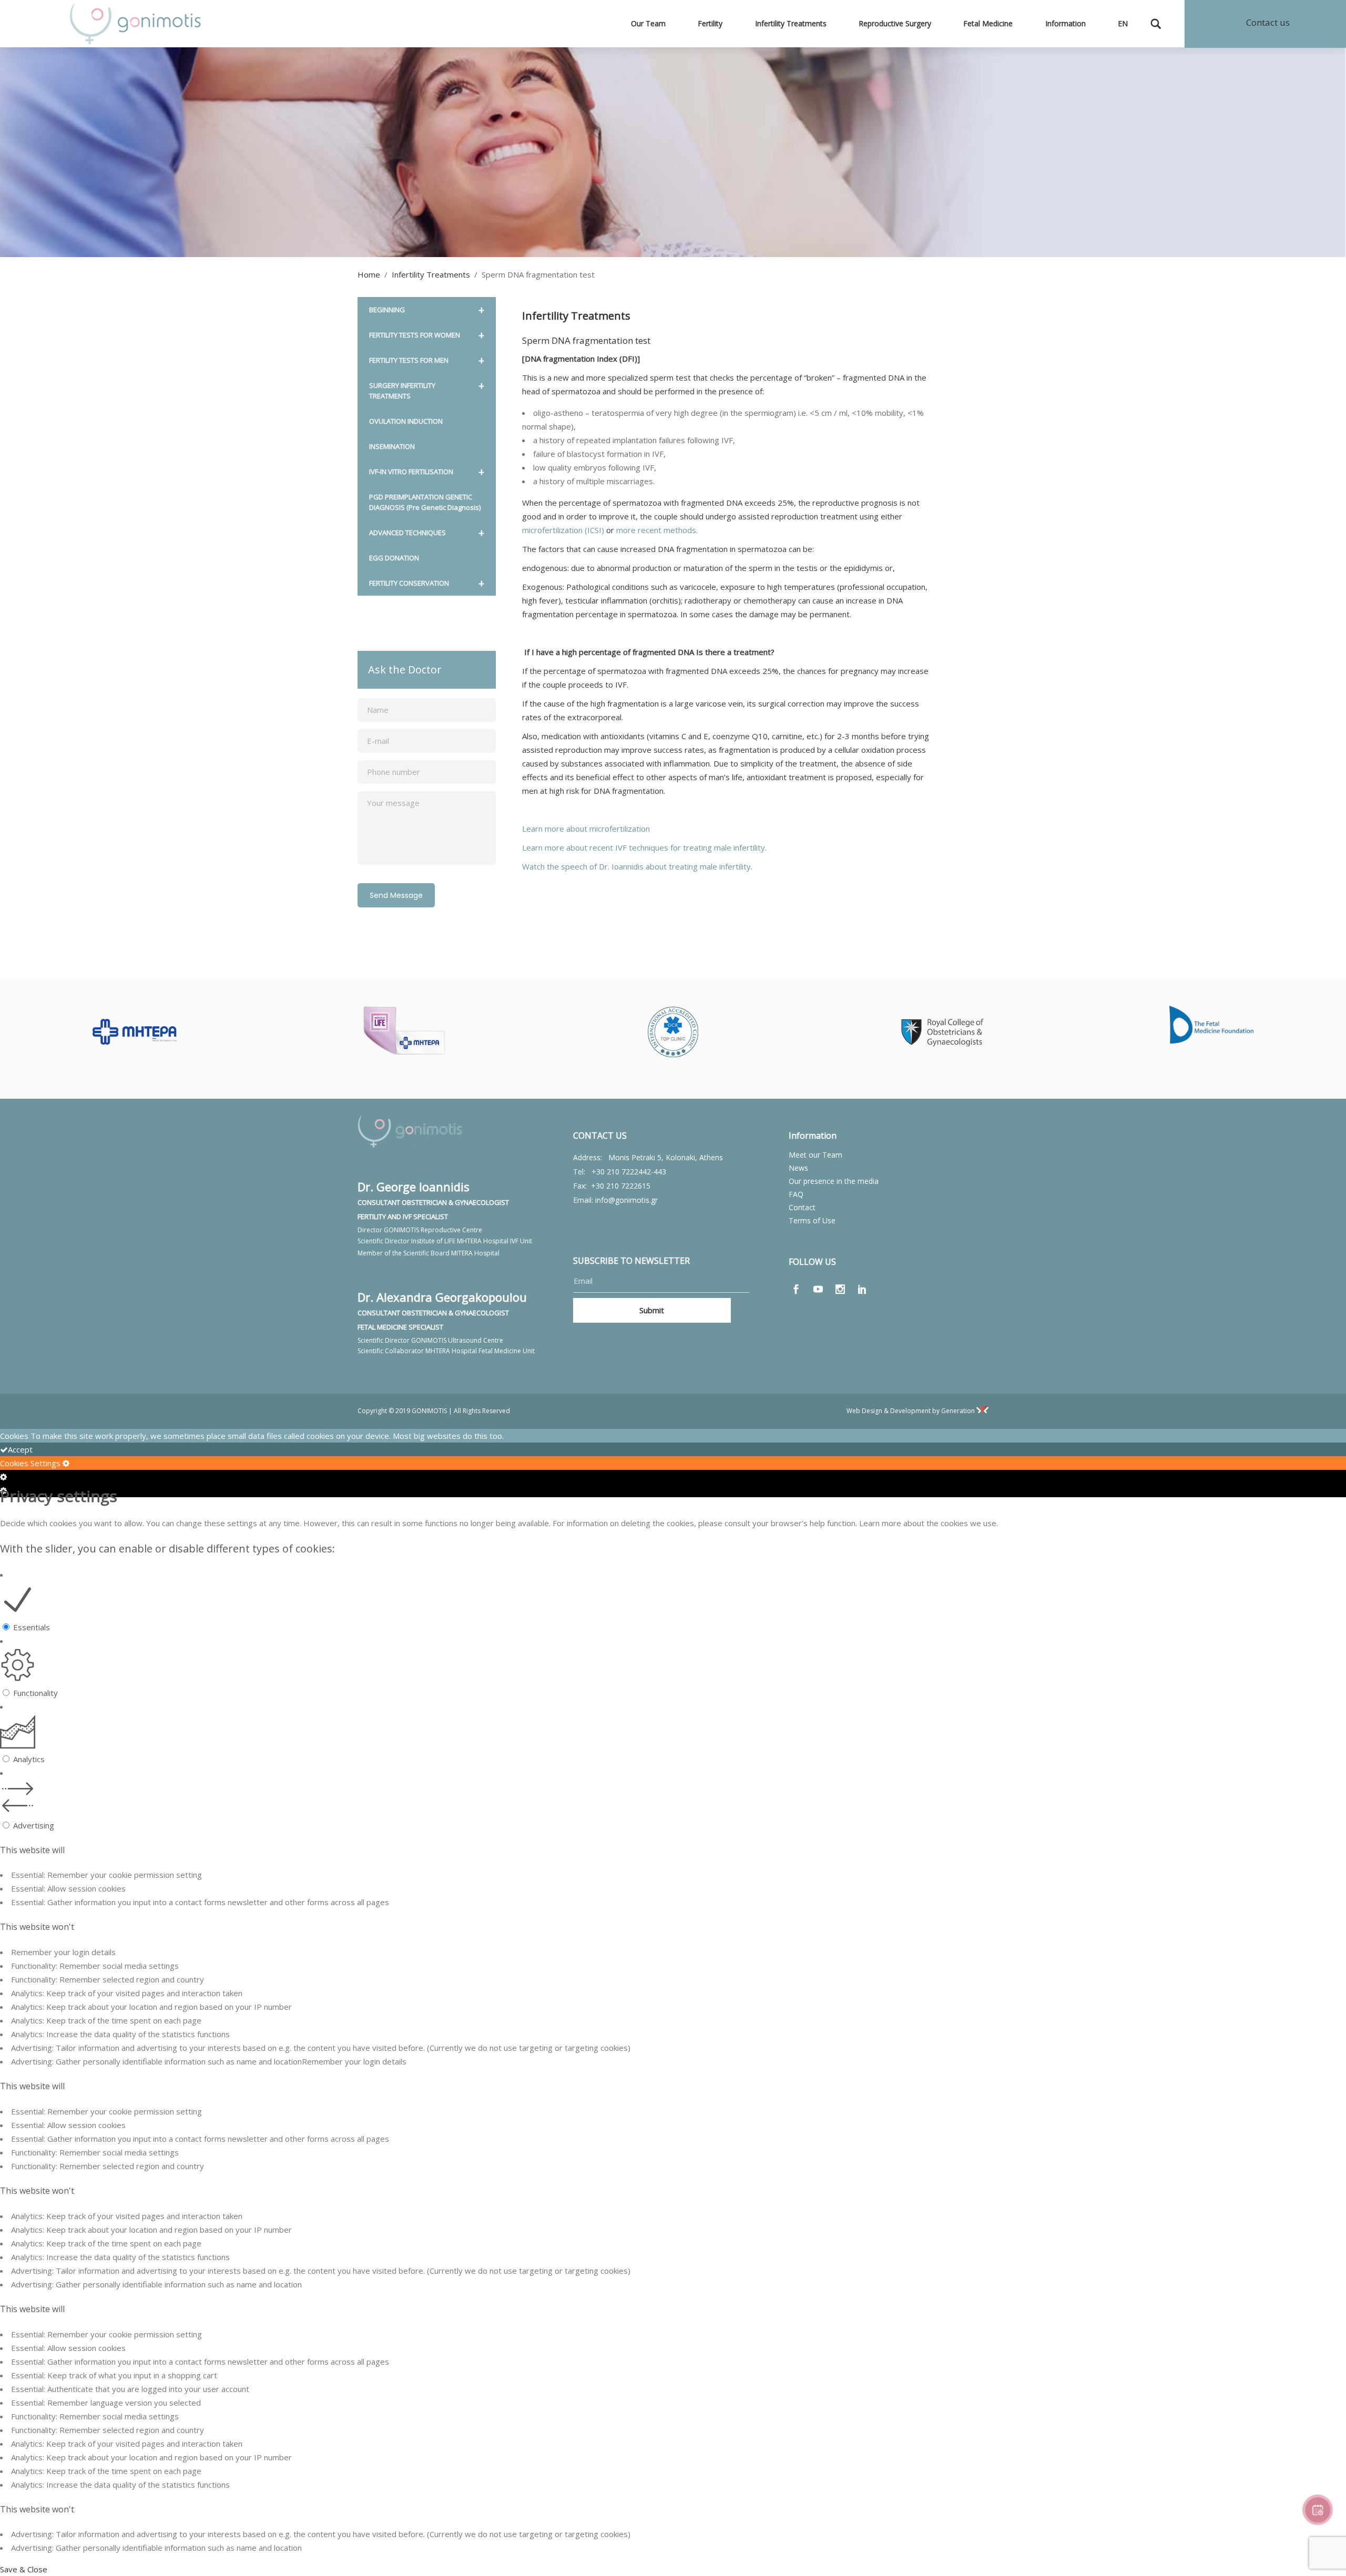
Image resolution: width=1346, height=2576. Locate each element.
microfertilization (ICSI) (563, 530)
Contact (802, 1207)
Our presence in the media (834, 1181)
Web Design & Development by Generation (911, 1411)
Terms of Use (812, 1220)
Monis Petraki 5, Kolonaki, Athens (666, 1157)
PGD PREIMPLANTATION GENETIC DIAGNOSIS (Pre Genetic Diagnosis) (425, 502)
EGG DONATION (394, 558)
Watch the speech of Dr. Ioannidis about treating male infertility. (637, 866)
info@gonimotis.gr (626, 1200)
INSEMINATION (392, 446)
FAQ (796, 1194)
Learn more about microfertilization (586, 829)
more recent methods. (657, 530)
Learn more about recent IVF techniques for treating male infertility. (644, 847)
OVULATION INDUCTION (406, 421)
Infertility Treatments (431, 274)
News (798, 1168)
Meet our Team (815, 1155)
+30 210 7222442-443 (629, 1172)
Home (369, 274)
